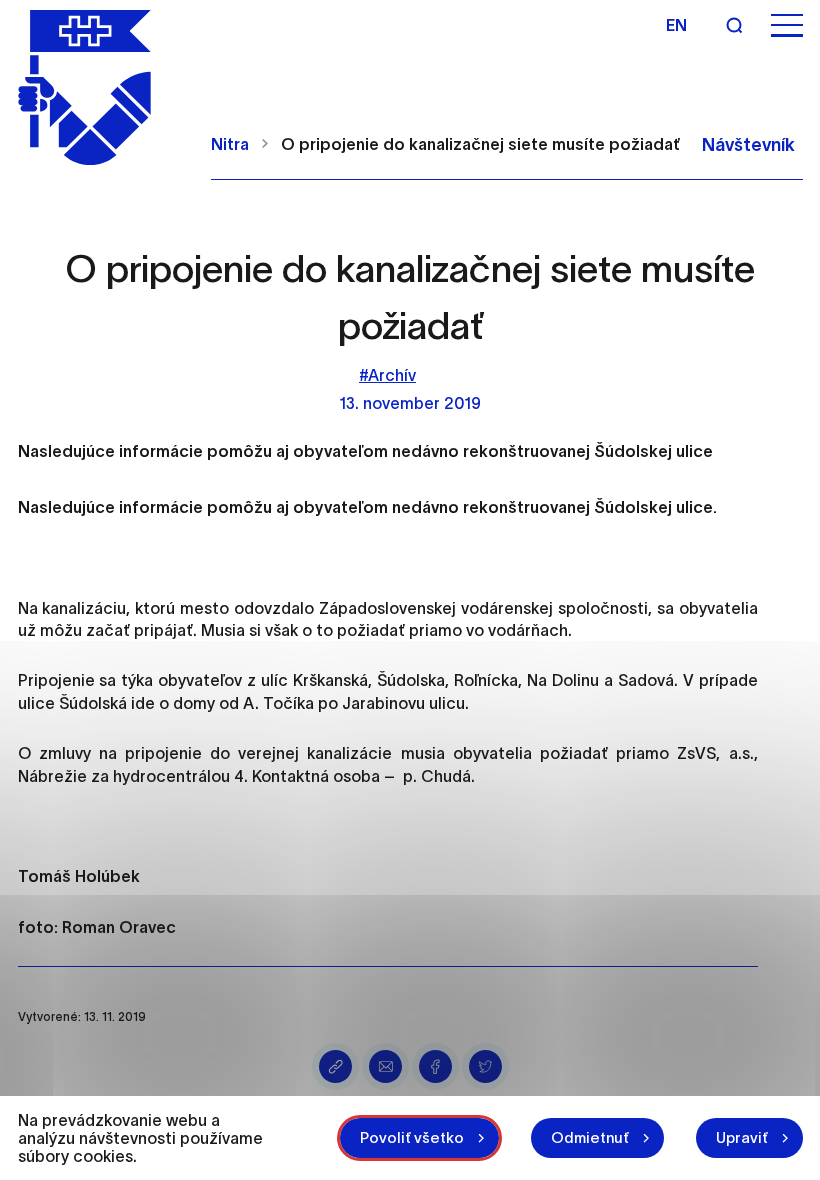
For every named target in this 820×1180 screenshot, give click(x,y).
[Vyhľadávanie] (734, 25)
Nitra (230, 144)
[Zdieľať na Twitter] (485, 1066)
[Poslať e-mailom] (385, 1066)
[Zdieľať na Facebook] (435, 1066)
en (676, 25)
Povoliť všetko (412, 1137)
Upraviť (742, 1137)
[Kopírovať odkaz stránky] (335, 1066)
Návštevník (748, 145)
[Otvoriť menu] (787, 25)
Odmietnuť (590, 1137)
